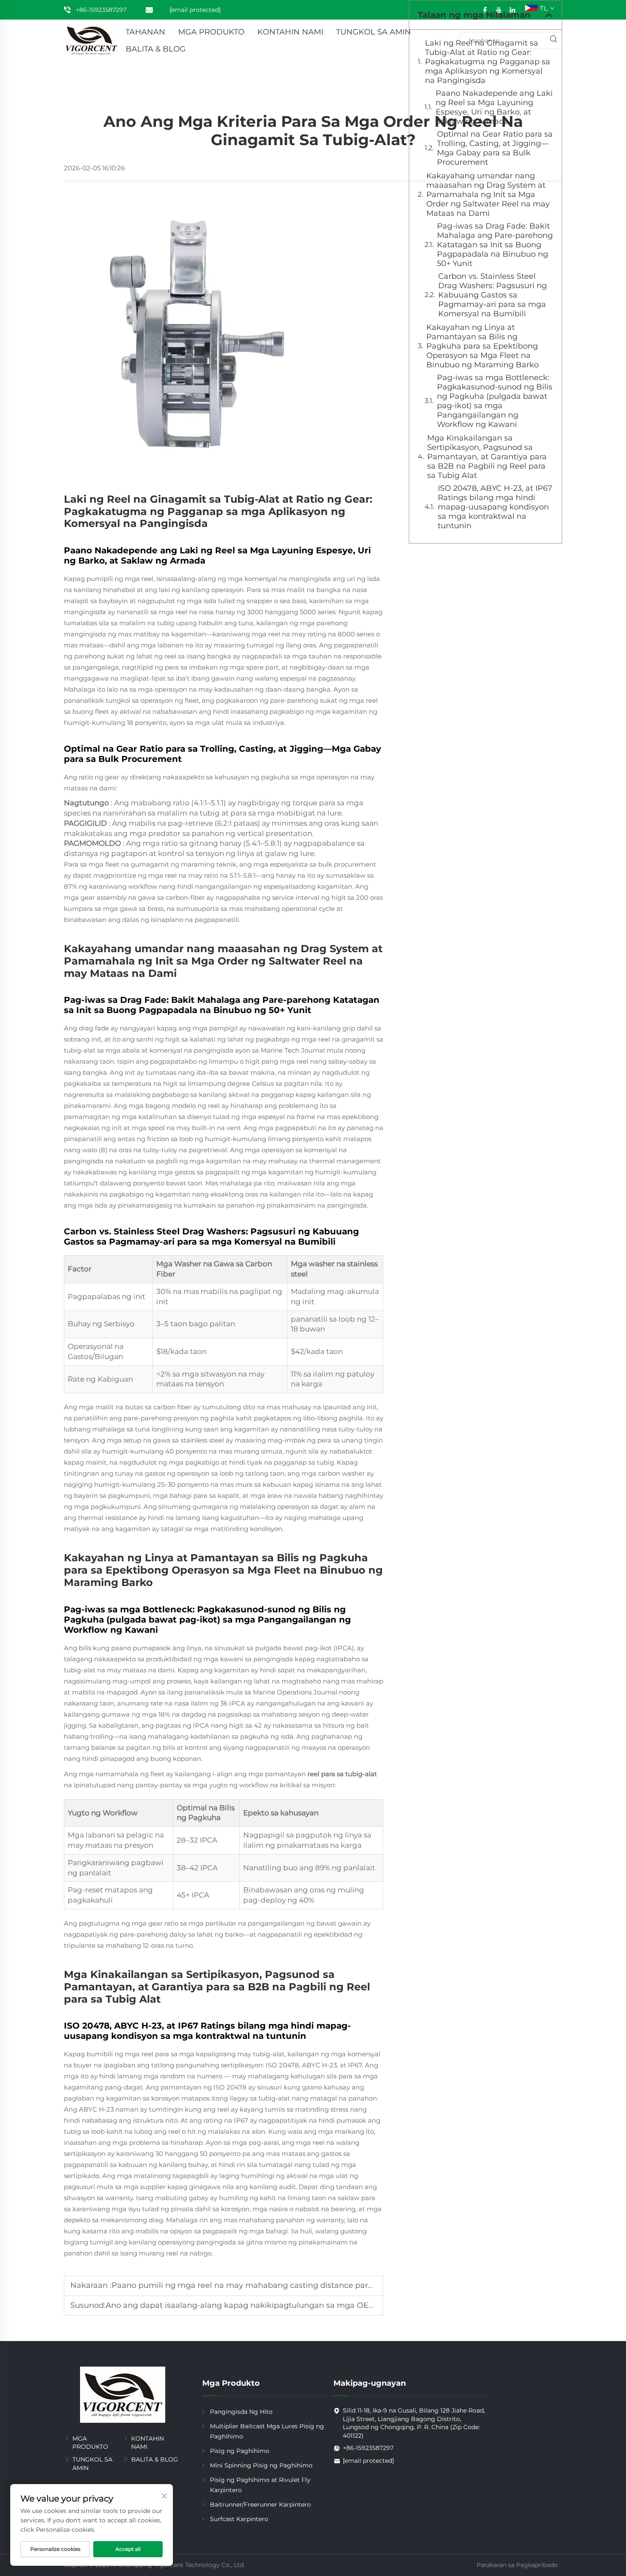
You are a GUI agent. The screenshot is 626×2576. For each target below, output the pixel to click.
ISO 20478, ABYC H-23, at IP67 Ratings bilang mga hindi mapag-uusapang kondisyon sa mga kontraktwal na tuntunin (495, 507)
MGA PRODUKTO (211, 32)
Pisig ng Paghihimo (240, 2451)
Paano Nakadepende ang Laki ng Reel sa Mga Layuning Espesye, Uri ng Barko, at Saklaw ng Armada (494, 107)
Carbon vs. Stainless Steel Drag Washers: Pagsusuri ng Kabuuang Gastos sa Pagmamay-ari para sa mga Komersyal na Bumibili (492, 295)
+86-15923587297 (101, 10)
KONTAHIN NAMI (290, 32)
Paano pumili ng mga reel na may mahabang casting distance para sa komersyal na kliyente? (293, 2285)
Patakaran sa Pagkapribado (517, 2565)
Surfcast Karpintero (239, 2519)
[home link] (92, 40)
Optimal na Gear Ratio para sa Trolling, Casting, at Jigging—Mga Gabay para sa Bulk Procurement (495, 148)
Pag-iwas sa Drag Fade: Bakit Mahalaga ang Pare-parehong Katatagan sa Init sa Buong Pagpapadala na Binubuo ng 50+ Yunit (495, 245)
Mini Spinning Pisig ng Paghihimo (261, 2465)
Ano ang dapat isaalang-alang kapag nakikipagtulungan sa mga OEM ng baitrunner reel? (279, 2305)
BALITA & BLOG (156, 49)
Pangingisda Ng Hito (241, 2412)
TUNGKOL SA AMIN (373, 32)
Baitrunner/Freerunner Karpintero (260, 2504)
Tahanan (145, 32)
